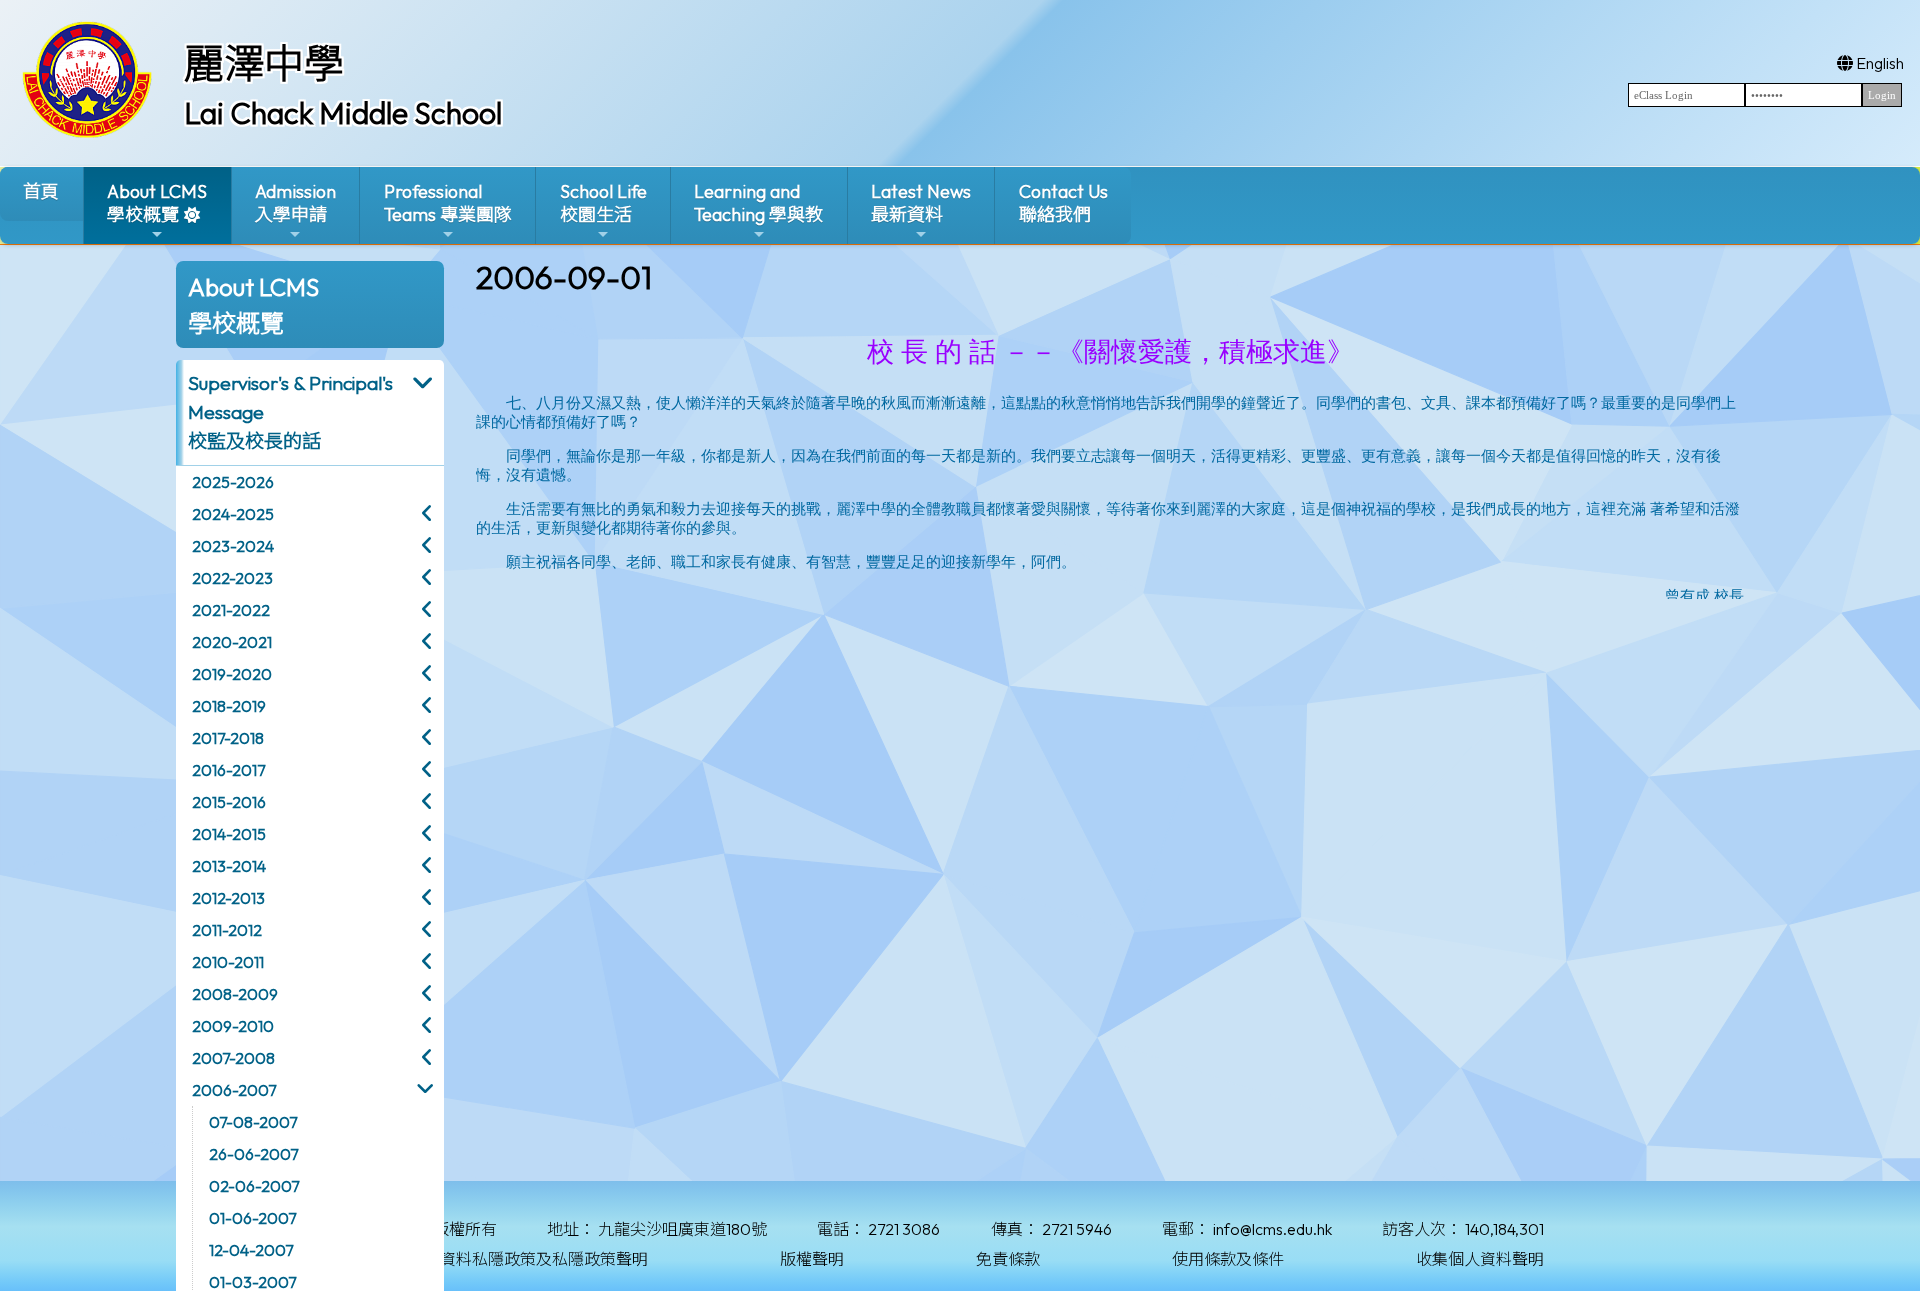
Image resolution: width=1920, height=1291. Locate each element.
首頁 (41, 191)
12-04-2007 (251, 1250)
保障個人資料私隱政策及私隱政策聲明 (512, 1259)
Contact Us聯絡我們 (1063, 203)
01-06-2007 (252, 1218)
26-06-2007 (253, 1154)
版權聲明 (812, 1259)
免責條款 (1008, 1259)
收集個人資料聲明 (1480, 1259)
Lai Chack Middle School (343, 113)
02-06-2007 (254, 1186)
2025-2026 (233, 482)
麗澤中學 (264, 63)
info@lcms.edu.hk (1272, 1229)
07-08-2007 (253, 1122)
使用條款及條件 (1228, 1259)
